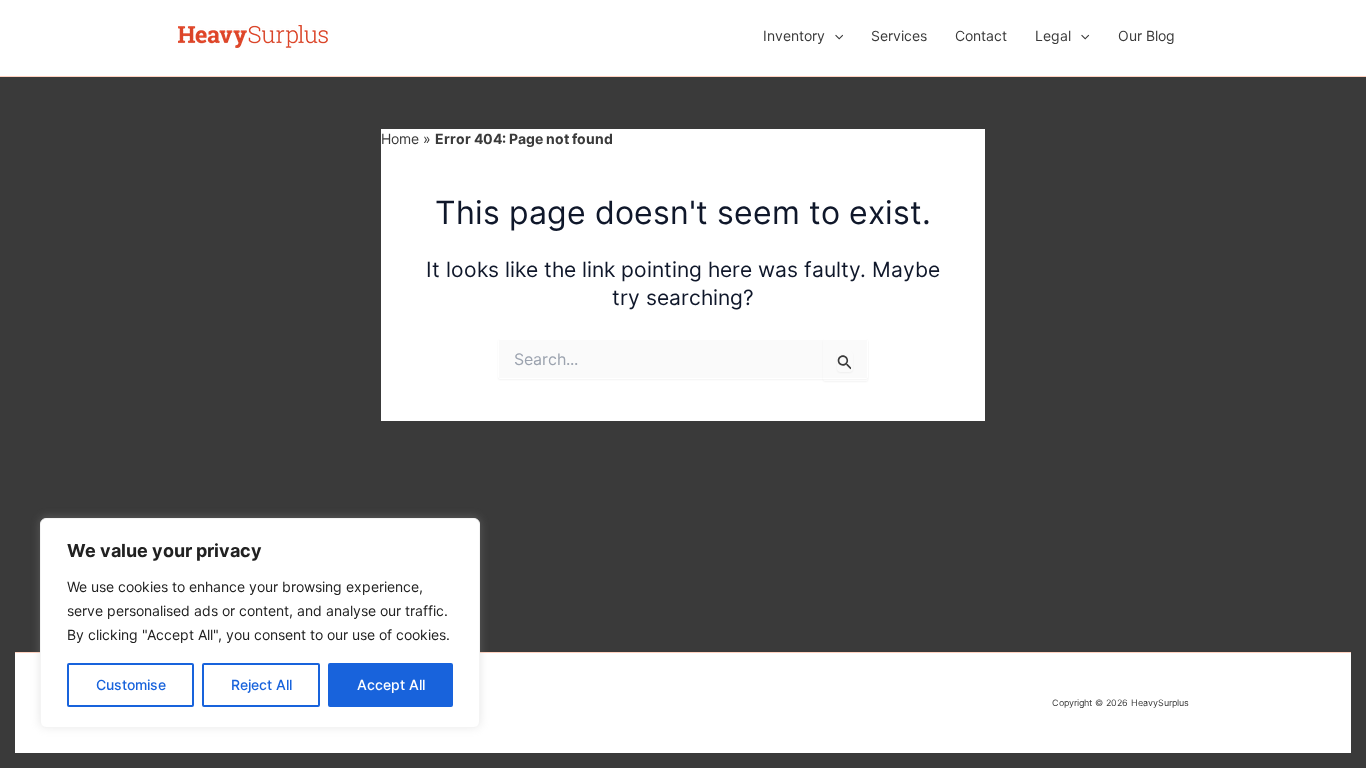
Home (400, 138)
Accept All (391, 684)
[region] (260, 623)
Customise (131, 684)
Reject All (261, 684)
